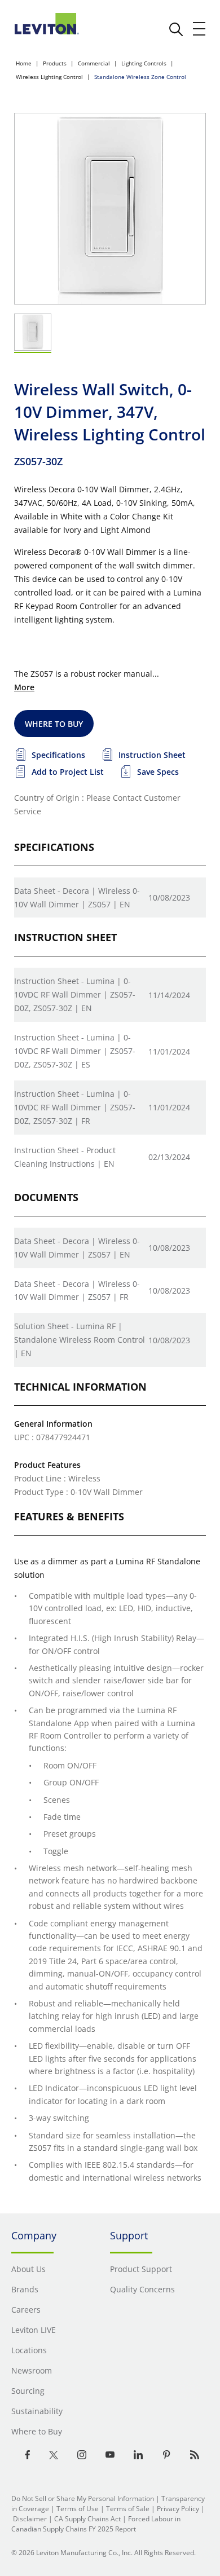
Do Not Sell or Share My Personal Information (83, 2498)
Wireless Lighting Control (49, 77)
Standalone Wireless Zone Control (140, 77)
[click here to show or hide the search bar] (176, 29)
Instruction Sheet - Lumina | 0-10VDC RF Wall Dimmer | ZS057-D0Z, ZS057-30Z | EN (75, 994)
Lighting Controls (144, 63)
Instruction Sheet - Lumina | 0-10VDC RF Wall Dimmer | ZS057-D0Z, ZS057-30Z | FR (75, 1107)
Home (24, 63)
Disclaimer (30, 2519)
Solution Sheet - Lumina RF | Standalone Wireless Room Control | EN (80, 1340)
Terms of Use (78, 2509)
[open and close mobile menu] (200, 29)
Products (55, 63)
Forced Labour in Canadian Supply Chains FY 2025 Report (96, 2524)
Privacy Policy (178, 2509)
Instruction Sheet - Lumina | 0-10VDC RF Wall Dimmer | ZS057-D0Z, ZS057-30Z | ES (75, 1051)
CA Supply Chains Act (87, 2519)
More (24, 687)
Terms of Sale (128, 2509)
